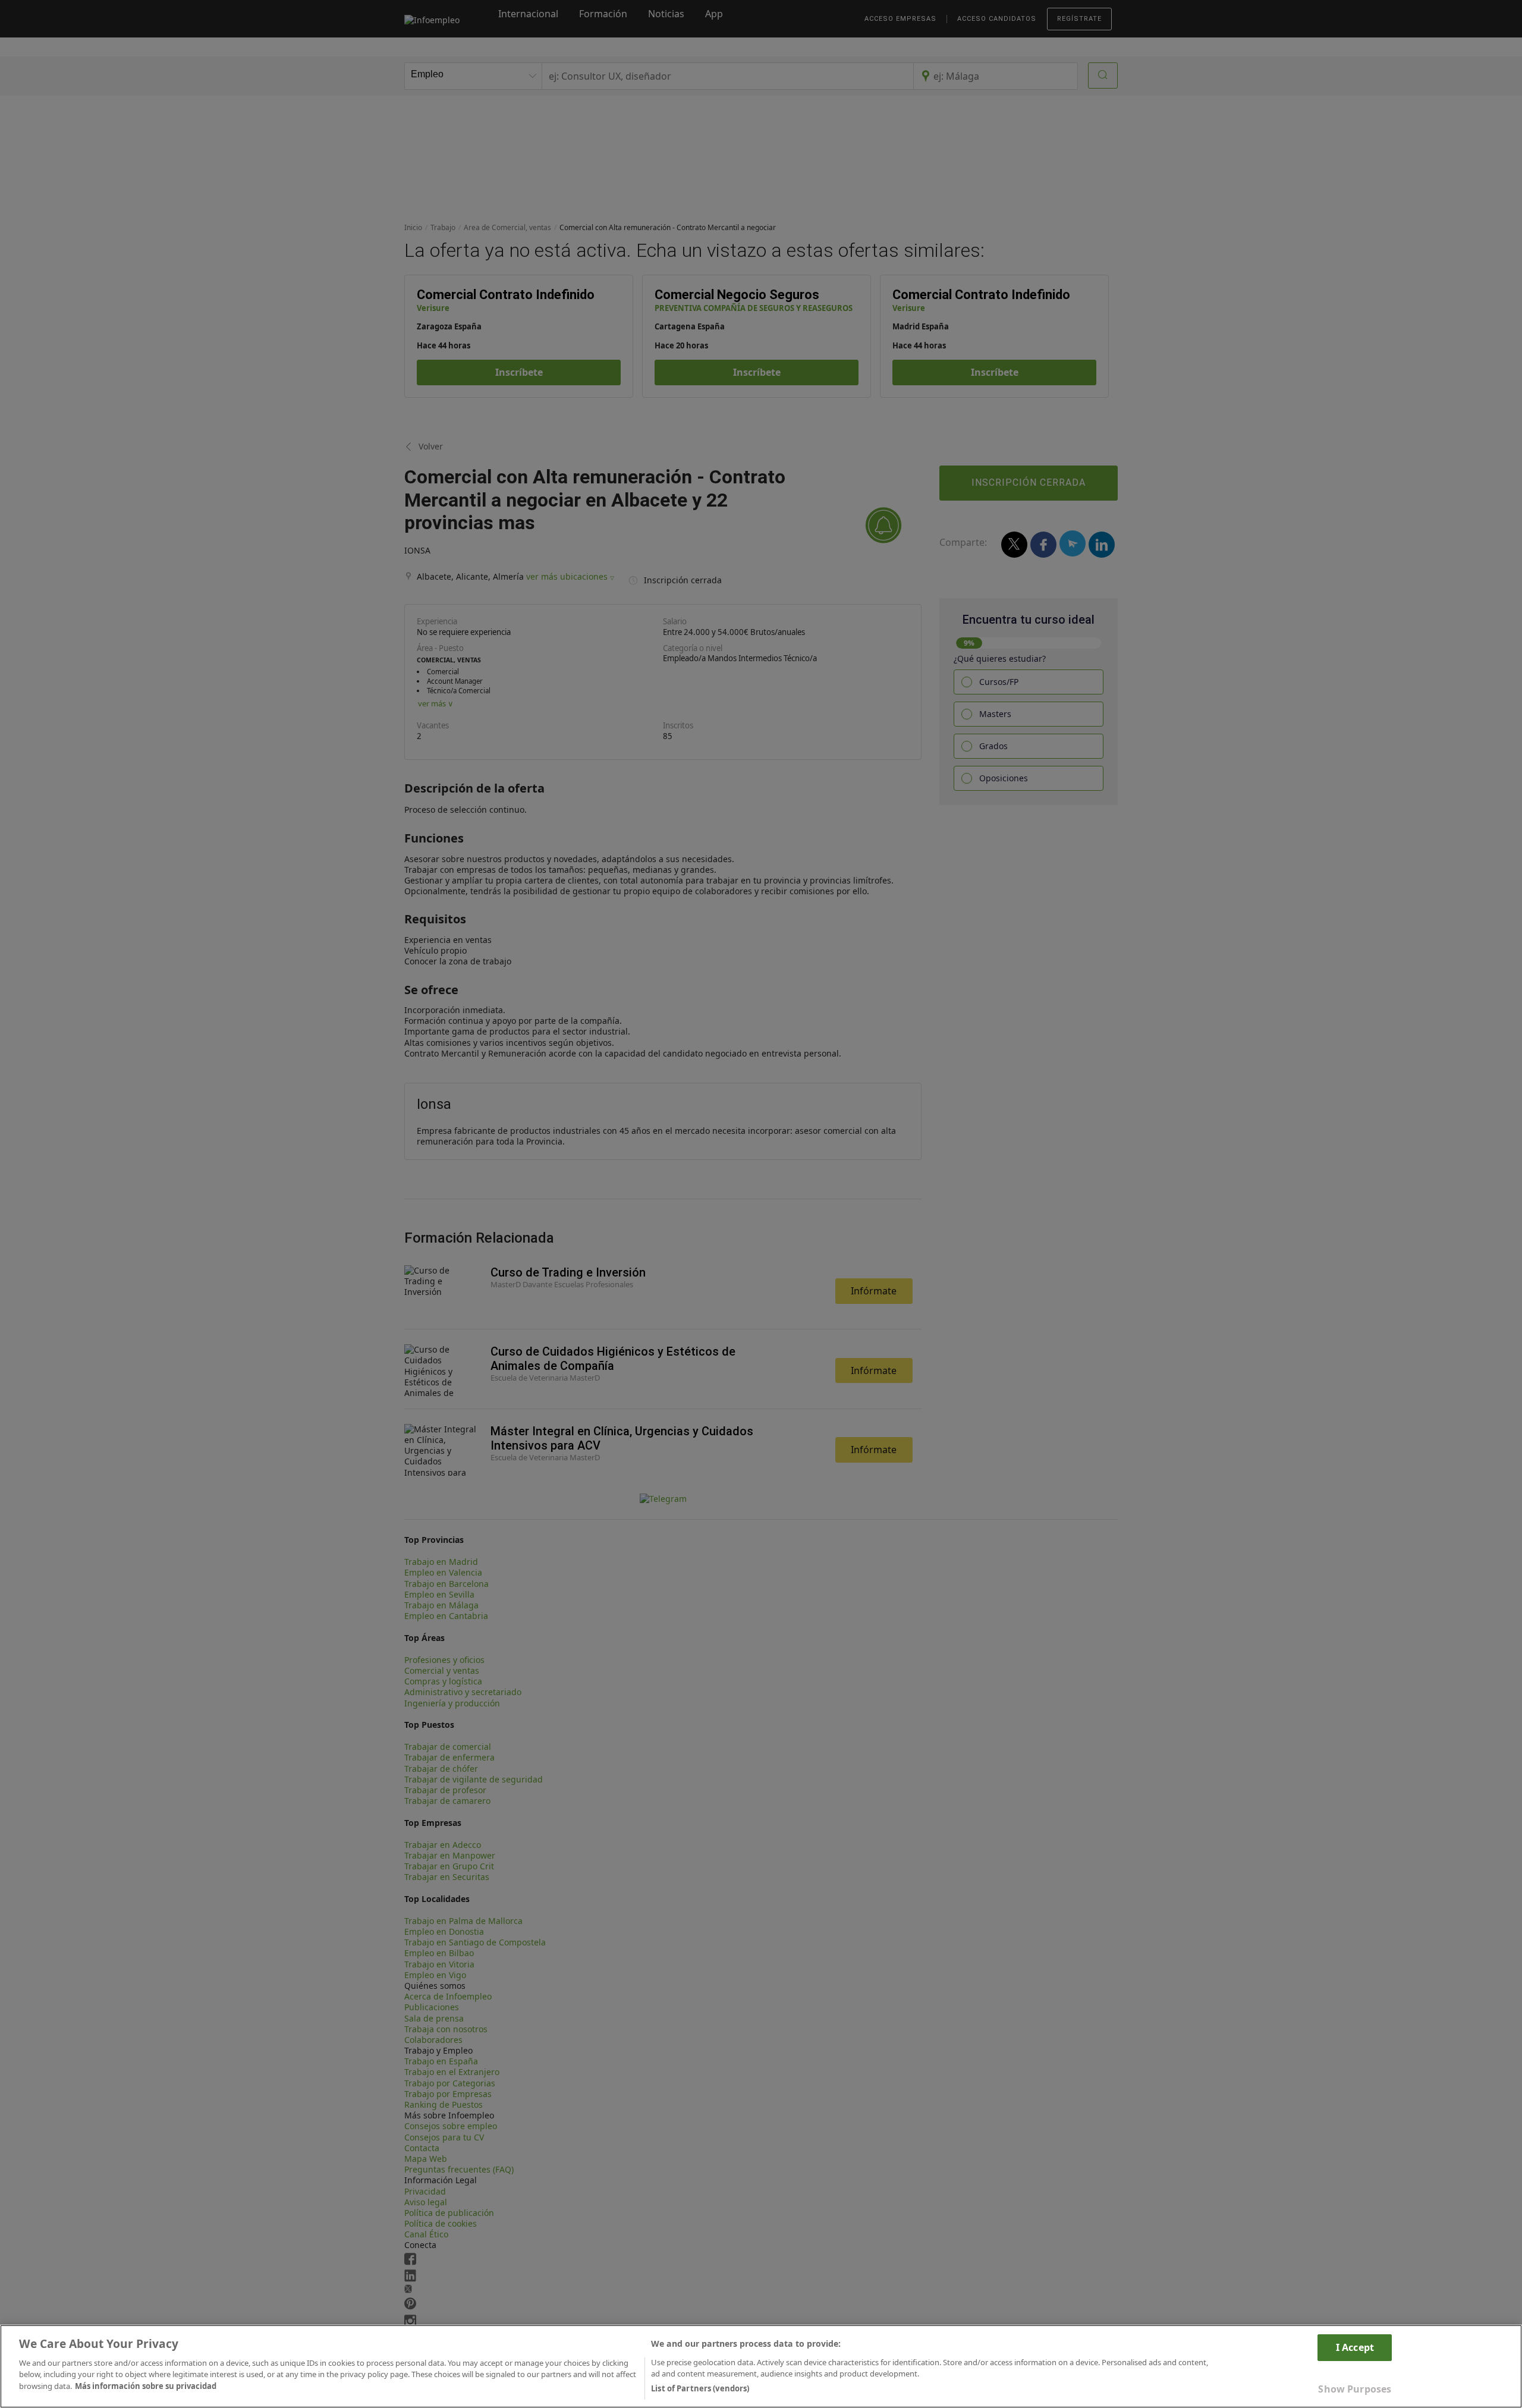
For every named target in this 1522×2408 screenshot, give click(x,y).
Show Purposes (1355, 2389)
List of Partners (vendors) (700, 2388)
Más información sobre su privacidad (146, 2386)
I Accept (1355, 2347)
